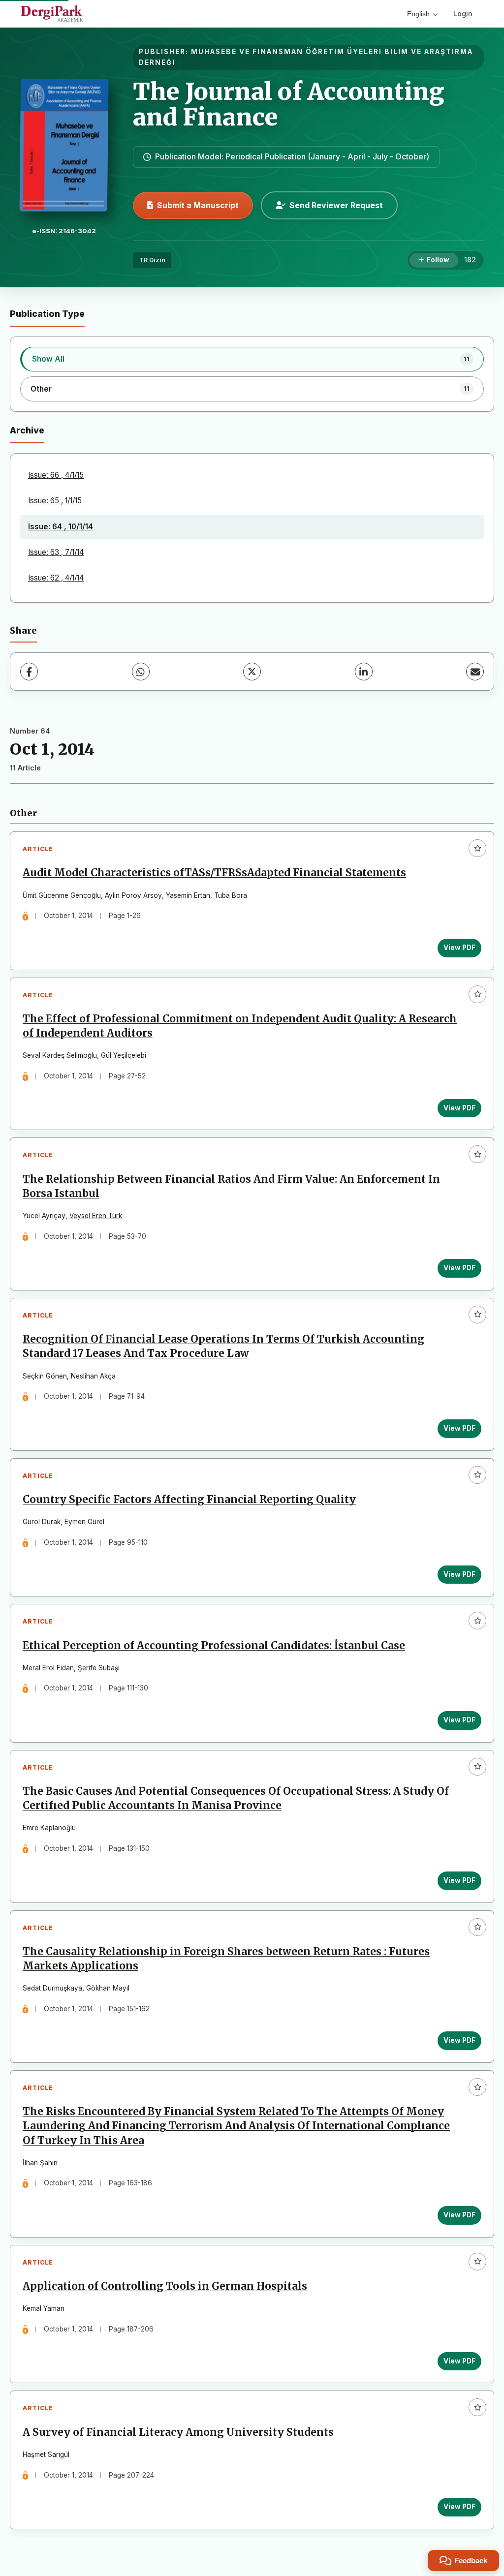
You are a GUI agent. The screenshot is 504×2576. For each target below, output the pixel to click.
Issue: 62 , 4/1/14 (56, 578)
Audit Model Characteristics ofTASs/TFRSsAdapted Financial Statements (214, 873)
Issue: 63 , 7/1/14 (56, 552)
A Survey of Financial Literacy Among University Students (178, 2432)
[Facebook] (29, 672)
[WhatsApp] (141, 672)
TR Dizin (152, 260)
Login (463, 14)
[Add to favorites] (477, 848)
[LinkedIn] (364, 672)
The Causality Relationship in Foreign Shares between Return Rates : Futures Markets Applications (226, 1959)
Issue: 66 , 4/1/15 (56, 475)
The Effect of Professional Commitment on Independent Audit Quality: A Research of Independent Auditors (240, 1026)
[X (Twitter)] (252, 672)
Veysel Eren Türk (96, 1216)
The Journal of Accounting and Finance (288, 105)
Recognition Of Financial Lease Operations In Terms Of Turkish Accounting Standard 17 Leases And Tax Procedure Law (223, 1346)
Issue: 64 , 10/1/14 (61, 527)
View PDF (459, 948)
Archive (27, 430)
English (418, 14)
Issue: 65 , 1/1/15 (55, 501)
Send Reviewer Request (336, 205)
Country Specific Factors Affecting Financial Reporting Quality (189, 1500)
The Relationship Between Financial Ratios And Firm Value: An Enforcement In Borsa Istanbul (231, 1186)
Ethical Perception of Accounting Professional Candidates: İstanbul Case (214, 1646)
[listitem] (252, 359)
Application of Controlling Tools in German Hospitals (165, 2286)
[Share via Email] (475, 672)
